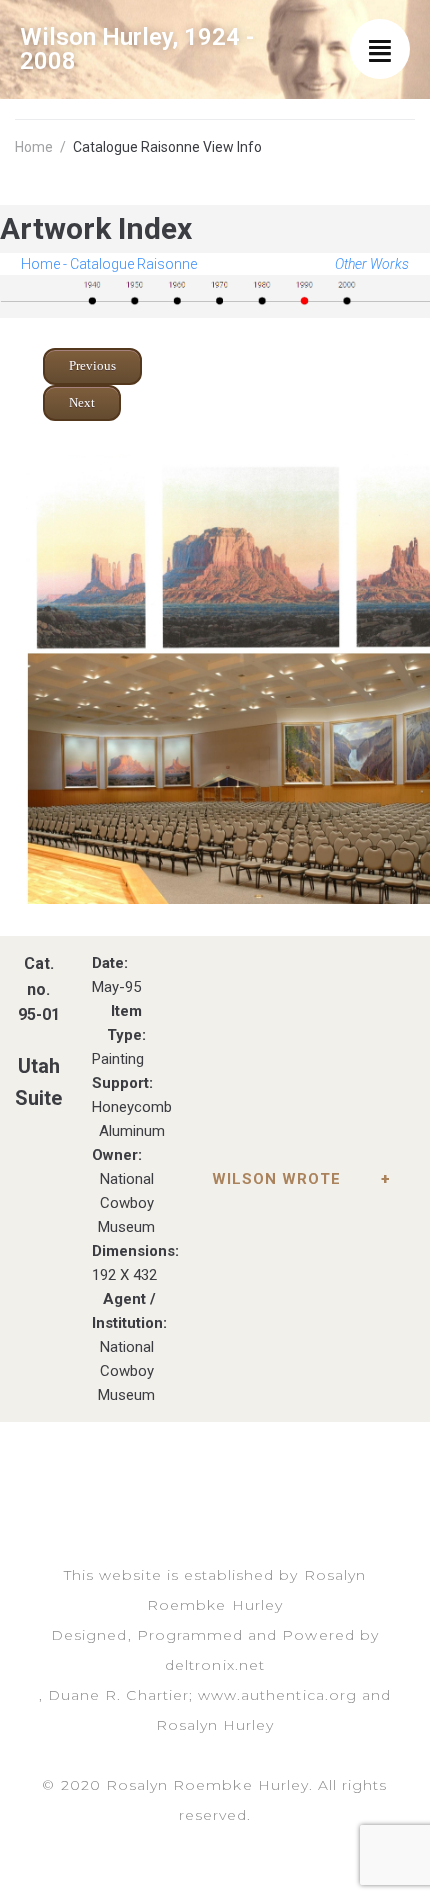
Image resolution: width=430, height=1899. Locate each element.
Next (82, 402)
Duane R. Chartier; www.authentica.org (202, 1695)
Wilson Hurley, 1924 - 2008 (137, 49)
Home (34, 147)
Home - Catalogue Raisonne (109, 264)
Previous (92, 365)
